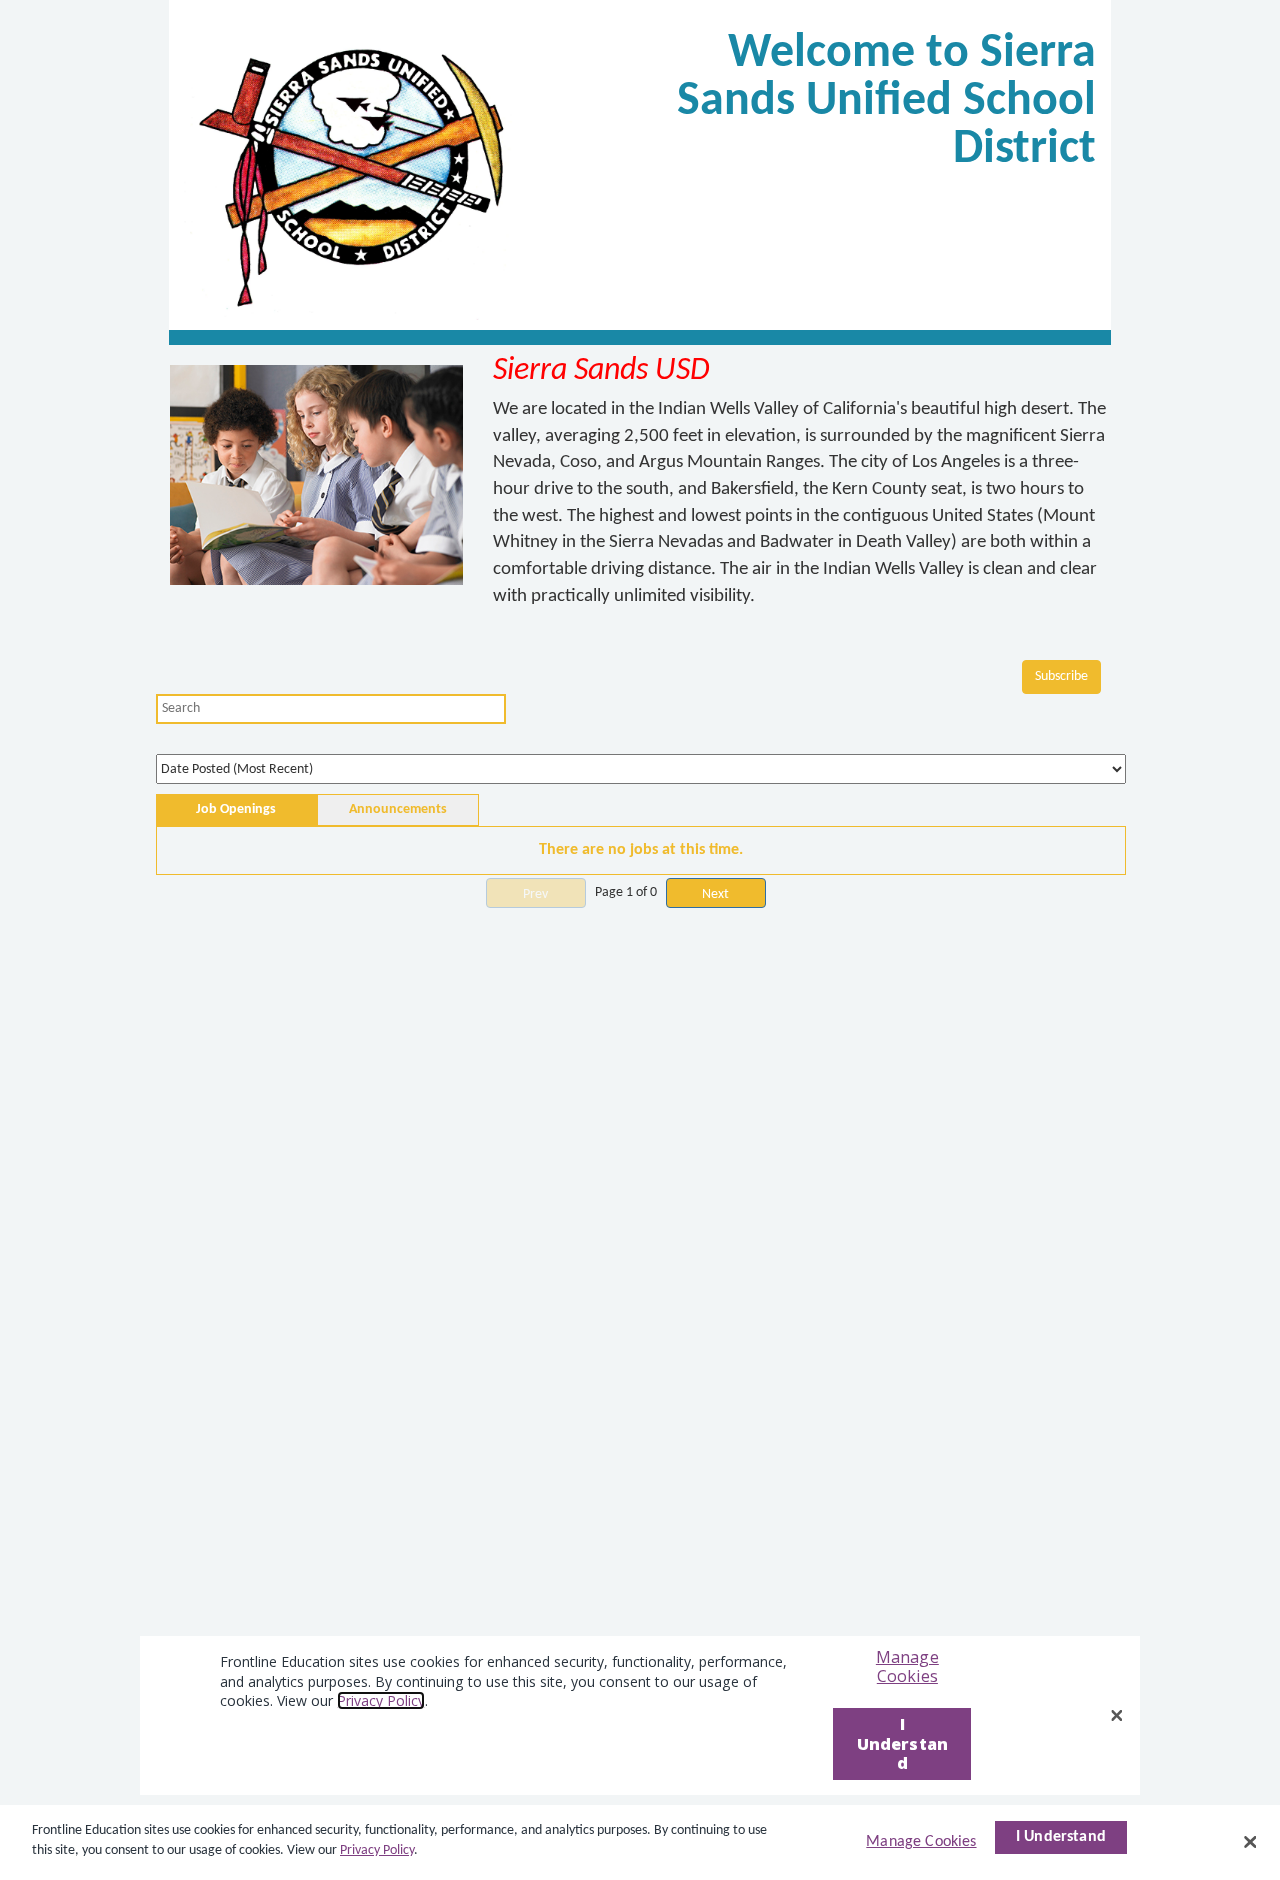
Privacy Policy (377, 1850)
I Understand (1061, 1837)
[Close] (1250, 1842)
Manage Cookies (921, 1842)
